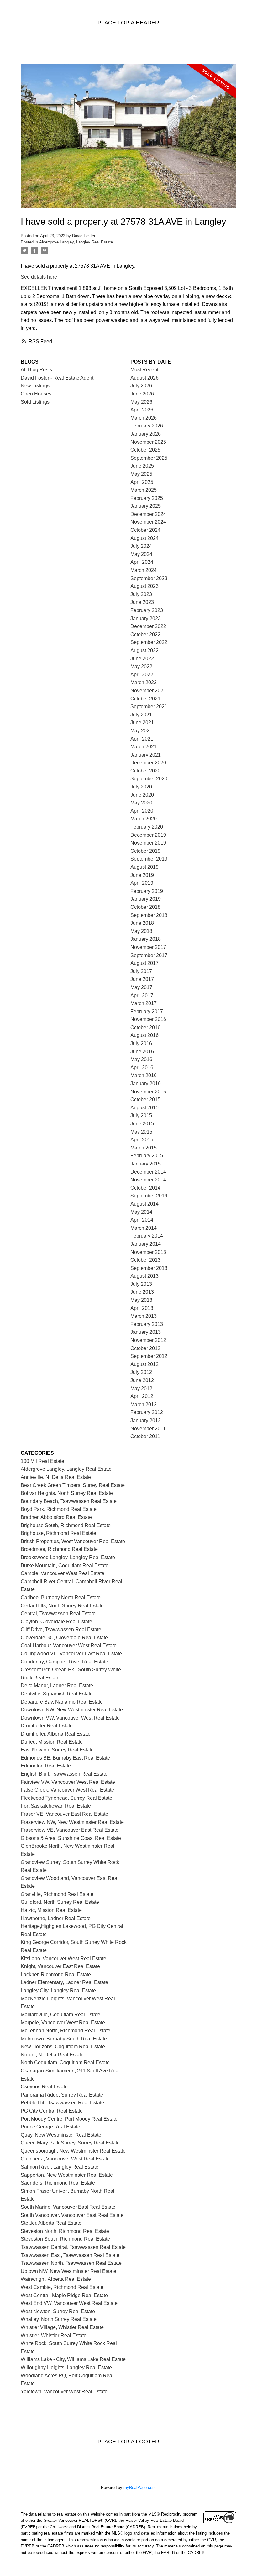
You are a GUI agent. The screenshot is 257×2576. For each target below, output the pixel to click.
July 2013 (141, 1284)
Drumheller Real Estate (47, 1726)
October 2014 (145, 1188)
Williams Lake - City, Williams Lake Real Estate (73, 2359)
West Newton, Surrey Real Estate (58, 2311)
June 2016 (142, 1052)
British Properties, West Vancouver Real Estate (73, 1541)
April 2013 (142, 1308)
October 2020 (145, 771)
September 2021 (149, 707)
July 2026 (141, 386)
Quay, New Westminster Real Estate (61, 2135)
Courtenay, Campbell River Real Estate (64, 1662)
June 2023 (142, 602)
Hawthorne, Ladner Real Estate (56, 1918)
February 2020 (147, 827)
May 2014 (141, 1212)
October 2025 (145, 450)
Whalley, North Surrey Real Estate (59, 2319)
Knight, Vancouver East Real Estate (60, 1966)
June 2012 (142, 1380)
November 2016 (148, 1019)
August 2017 (144, 963)
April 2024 (142, 562)
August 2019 (144, 867)
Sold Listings (35, 402)
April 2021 (142, 739)
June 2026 (142, 394)
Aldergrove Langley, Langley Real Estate (76, 242)
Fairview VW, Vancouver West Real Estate (68, 1782)
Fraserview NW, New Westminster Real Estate (72, 1822)
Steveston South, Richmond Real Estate (65, 2239)
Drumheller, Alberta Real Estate (56, 1734)
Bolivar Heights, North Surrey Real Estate (67, 1493)
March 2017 (144, 1003)
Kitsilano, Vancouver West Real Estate (63, 1958)
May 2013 (141, 1300)
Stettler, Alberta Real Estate (51, 2223)
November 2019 (148, 843)
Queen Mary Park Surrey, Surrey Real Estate (70, 2143)
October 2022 (145, 634)
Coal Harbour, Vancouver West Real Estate (69, 1645)
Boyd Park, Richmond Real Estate (59, 1509)
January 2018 (146, 939)
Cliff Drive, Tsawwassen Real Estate (61, 1629)
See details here (39, 277)
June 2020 (142, 795)
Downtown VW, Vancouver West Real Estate (70, 1718)
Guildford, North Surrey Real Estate (60, 1902)
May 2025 (141, 474)
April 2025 (142, 482)
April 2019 (142, 883)
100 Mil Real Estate (42, 1461)
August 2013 (144, 1276)
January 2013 (146, 1332)
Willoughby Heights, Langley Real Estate (66, 2367)
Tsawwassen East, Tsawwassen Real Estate (70, 2255)
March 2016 (144, 1075)
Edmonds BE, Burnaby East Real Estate (65, 1758)
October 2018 (145, 907)
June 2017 (142, 979)
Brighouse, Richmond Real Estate (58, 1533)
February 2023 (147, 610)
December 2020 (148, 763)
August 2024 (144, 538)
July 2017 (141, 971)
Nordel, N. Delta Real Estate (52, 2055)
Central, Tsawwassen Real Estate (58, 1613)
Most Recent (144, 370)
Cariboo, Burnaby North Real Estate (61, 1597)
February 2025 (147, 498)
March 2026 (144, 418)
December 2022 (148, 626)
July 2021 (141, 715)
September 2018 (149, 915)
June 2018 (142, 923)
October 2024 (145, 530)
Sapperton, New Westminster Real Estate (67, 2175)
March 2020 (144, 819)
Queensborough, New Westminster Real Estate (73, 2151)
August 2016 (144, 1035)
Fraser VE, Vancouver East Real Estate (64, 1814)
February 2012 (147, 1412)
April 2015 (142, 1140)
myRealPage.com (140, 2487)
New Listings (35, 386)
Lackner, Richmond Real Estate (56, 1974)
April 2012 (142, 1396)
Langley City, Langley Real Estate (58, 1990)
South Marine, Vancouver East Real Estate (68, 2207)
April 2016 (142, 1068)
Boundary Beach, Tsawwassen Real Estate (69, 1501)
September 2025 (149, 458)
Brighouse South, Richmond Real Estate (66, 1525)
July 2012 (141, 1372)
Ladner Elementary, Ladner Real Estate (64, 1982)
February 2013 (147, 1324)
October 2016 (145, 1027)
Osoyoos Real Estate (44, 2087)
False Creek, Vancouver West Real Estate (67, 1790)
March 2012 (144, 1404)
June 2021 (142, 723)
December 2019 (148, 835)
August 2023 (144, 586)
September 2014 (149, 1196)
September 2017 (149, 955)
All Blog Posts (36, 370)
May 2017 (141, 987)
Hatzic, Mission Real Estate (51, 1910)
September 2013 (149, 1268)
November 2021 (148, 691)
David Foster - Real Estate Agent (57, 378)
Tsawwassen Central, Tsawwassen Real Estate (73, 2247)
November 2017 (148, 947)
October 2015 (145, 1100)
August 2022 (144, 650)
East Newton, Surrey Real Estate (57, 1750)
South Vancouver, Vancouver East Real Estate (72, 2215)
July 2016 (141, 1043)
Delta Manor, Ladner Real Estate (57, 1686)
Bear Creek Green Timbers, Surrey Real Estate (73, 1485)
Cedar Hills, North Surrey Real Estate (62, 1606)
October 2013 (145, 1260)
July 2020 (141, 787)
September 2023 (149, 578)
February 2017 (147, 1011)
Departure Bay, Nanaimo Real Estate (62, 1702)
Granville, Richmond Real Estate (57, 1894)
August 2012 (144, 1364)
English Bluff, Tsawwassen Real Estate (64, 1774)
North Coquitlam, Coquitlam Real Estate (65, 2063)
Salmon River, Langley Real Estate (60, 2167)
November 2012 (148, 1340)
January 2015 (146, 1164)
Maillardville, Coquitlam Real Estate (60, 2015)
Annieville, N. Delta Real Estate (56, 1477)
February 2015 (147, 1156)
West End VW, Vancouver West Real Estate (69, 2303)
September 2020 (149, 779)
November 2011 (148, 1429)
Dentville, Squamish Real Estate (57, 1694)
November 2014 (148, 1180)
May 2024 (141, 554)
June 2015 (142, 1124)
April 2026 (142, 410)
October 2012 (145, 1348)
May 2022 (141, 666)
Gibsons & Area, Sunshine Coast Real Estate (71, 1838)
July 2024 (141, 546)
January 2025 (146, 506)
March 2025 (144, 490)
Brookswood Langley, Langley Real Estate (68, 1557)
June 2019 (142, 875)
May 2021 (141, 731)
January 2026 (146, 434)
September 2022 (149, 642)
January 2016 (146, 1084)
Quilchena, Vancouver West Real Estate (65, 2159)
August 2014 (144, 1204)
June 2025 (142, 466)
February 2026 (147, 426)
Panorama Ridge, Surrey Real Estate (62, 2095)
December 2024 (148, 514)
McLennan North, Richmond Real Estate (66, 2031)
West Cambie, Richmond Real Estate (62, 2287)
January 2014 (146, 1244)
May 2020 (141, 803)
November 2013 (148, 1252)
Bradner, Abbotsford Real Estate (56, 1517)
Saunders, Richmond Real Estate (58, 2183)
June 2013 (142, 1292)
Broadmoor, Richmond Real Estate (59, 1549)
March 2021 (144, 747)
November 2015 (148, 1092)
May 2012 (141, 1388)
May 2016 (141, 1059)
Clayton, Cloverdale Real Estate (56, 1622)
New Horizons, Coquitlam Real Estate (63, 2047)
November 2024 (148, 522)
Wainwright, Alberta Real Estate (56, 2279)
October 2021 (145, 699)
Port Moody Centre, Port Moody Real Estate (69, 2119)
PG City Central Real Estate (52, 2111)
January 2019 (146, 899)
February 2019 (147, 891)
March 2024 (144, 570)
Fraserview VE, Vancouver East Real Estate (70, 1830)
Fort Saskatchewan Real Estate (56, 1806)
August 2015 (144, 1108)
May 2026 (141, 402)
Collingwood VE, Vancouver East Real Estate (71, 1654)
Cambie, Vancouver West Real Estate (63, 1573)
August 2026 (144, 378)
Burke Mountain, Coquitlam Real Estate (65, 1565)
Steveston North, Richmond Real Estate (65, 2231)
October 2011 (145, 1436)
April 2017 (142, 995)
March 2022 (144, 682)
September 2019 (149, 859)
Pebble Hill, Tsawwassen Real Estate (62, 2103)
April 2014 (142, 1220)
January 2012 (146, 1420)
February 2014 (147, 1236)
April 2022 (142, 675)
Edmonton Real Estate (46, 1766)
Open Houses (36, 394)
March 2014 (144, 1228)
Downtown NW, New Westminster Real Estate (72, 1710)
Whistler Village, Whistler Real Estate (62, 2327)
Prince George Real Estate (50, 2127)
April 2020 (142, 811)
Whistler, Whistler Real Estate (54, 2335)
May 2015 (141, 1132)
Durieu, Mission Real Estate (52, 1742)
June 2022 (142, 659)
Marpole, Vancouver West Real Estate (63, 2022)
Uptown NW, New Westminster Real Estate (68, 2271)
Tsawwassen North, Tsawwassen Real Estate (71, 2263)
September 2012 (149, 1356)
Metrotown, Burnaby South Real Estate (64, 2039)
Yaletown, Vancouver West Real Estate (64, 2392)
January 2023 (146, 618)
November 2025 (148, 442)
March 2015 (144, 1148)
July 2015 (141, 1115)
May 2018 (141, 931)
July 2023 (141, 594)
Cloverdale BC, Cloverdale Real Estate (64, 1638)
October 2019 (145, 851)
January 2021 (146, 755)
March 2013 (144, 1316)
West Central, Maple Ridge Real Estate (64, 2295)
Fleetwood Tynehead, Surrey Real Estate (66, 1798)
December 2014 (148, 1172)
